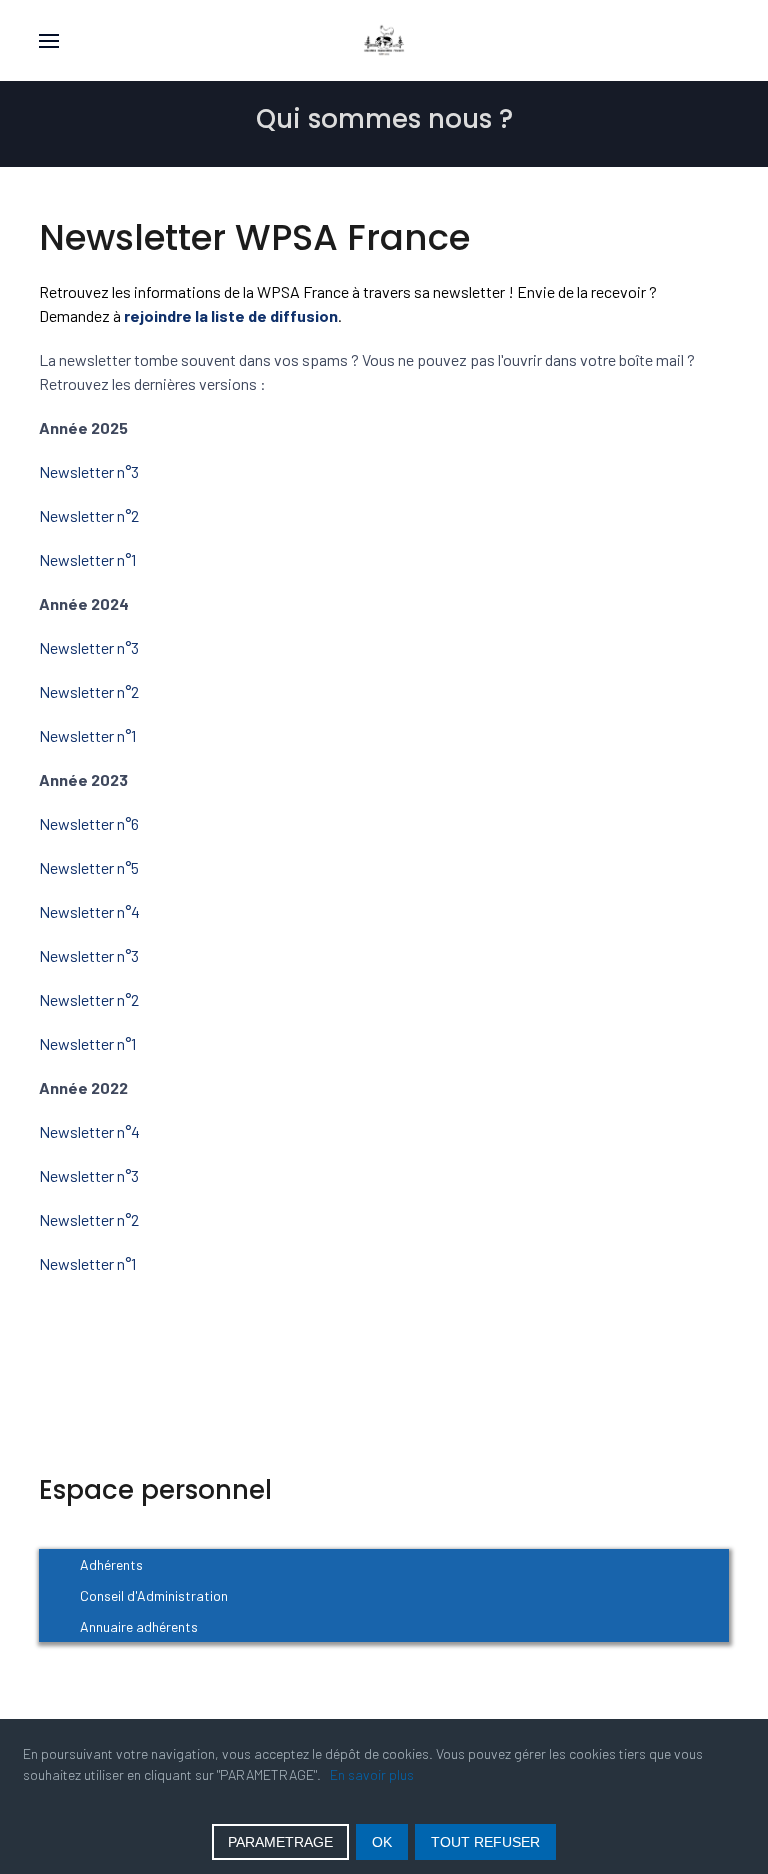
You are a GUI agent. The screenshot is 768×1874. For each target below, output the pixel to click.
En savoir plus (372, 1774)
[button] (49, 40)
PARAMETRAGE (280, 1842)
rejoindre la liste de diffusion (231, 315)
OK (382, 1842)
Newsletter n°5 (89, 867)
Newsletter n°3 (89, 471)
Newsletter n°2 (89, 515)
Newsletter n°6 (89, 823)
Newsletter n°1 (89, 559)
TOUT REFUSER (485, 1842)
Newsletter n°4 (89, 911)
